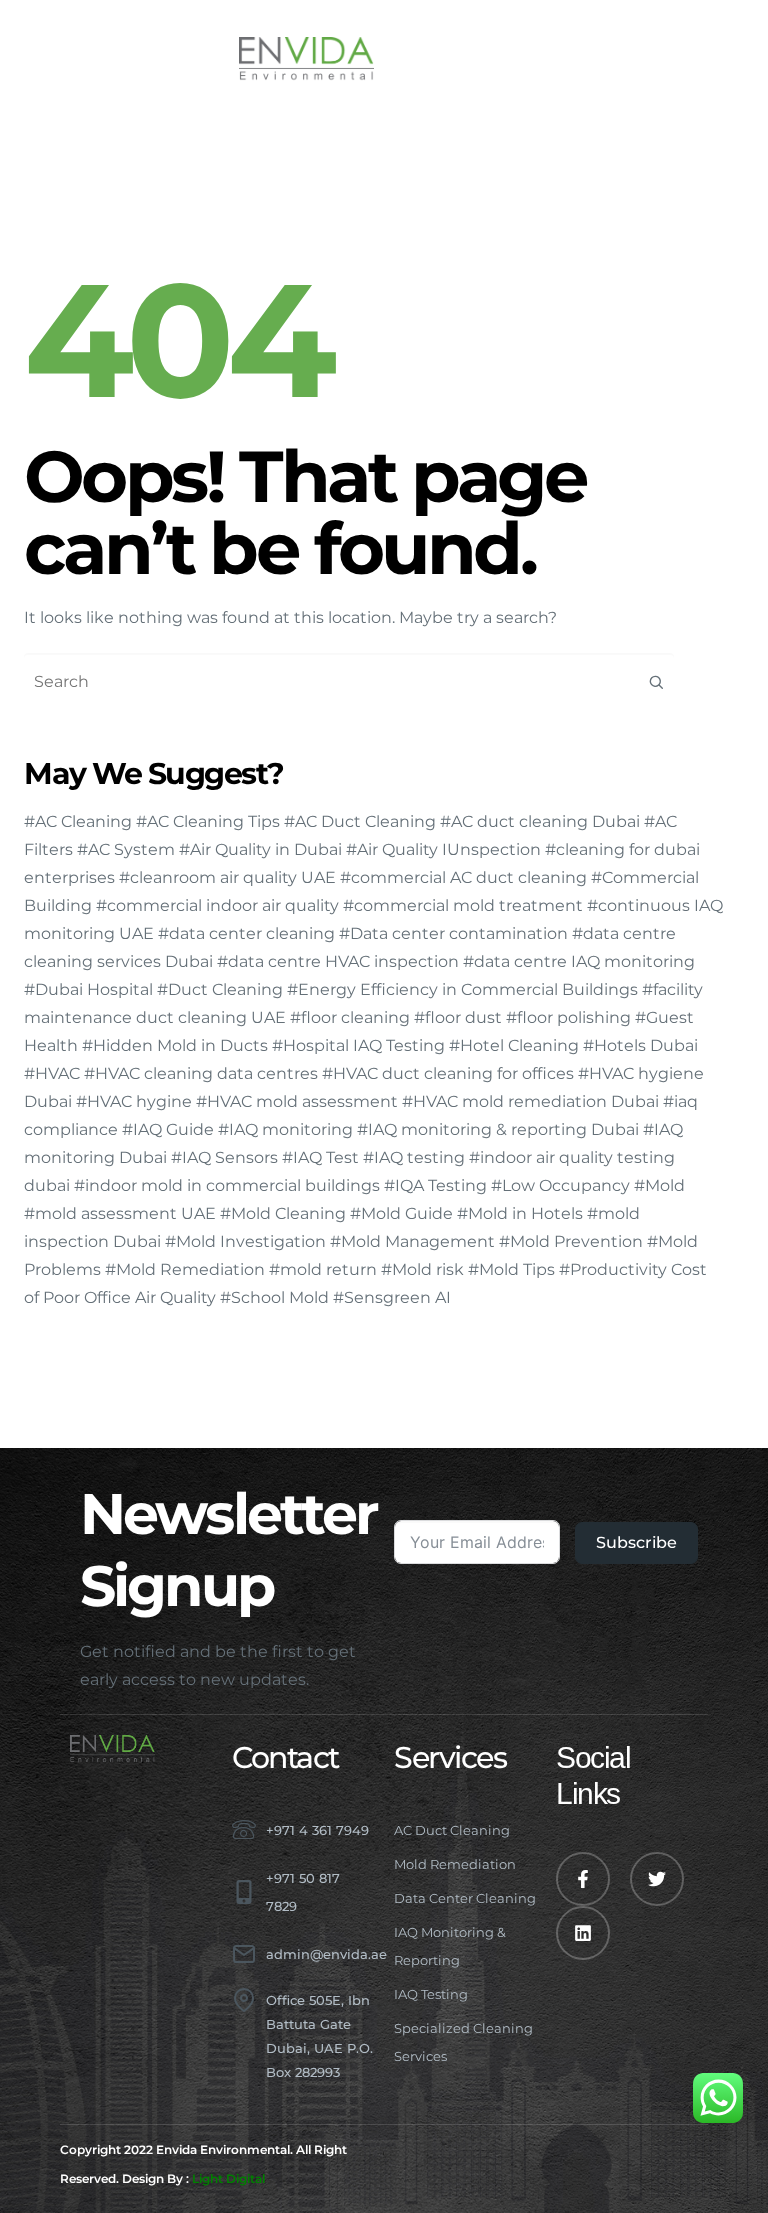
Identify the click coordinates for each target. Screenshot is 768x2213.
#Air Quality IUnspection (443, 849)
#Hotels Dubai (640, 1045)
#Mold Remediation (185, 1269)
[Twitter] (657, 1879)
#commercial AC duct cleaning (463, 877)
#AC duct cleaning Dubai (540, 821)
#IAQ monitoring (285, 1129)
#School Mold (274, 1297)
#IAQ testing (414, 1157)
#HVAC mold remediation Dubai (530, 1101)
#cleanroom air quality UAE (227, 877)
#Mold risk (422, 1269)
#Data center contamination (453, 933)
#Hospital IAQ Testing (358, 1045)
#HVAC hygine (134, 1101)
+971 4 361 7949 (317, 1830)
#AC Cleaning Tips (208, 821)
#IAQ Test (320, 1157)
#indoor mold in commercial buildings (227, 1185)
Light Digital (228, 2178)
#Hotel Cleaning (514, 1045)
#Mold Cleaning (283, 1213)
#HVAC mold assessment (297, 1101)
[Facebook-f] (583, 1879)
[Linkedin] (583, 1933)
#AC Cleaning (78, 821)
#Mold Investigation (245, 1241)
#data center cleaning (246, 933)
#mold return (323, 1269)
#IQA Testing (435, 1185)
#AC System (126, 849)
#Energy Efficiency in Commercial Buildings (462, 989)
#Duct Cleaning (220, 989)
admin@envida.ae (326, 1954)
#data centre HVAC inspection (338, 961)
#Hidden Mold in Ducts (175, 1045)
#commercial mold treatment (463, 905)
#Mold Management (412, 1241)
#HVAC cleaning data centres (201, 1073)
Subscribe (636, 1542)
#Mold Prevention (571, 1241)
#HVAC (52, 1073)
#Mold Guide (401, 1213)
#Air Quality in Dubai (260, 849)
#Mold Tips (511, 1269)
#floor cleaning (350, 1017)
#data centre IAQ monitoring (579, 961)
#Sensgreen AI (392, 1297)
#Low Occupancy (560, 1185)
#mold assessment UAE (120, 1213)
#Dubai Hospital (88, 989)
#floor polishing (568, 1017)
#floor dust (458, 1017)
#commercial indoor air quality (217, 905)
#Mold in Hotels (520, 1213)
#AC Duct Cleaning (360, 821)
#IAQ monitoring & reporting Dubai (498, 1129)
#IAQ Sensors (224, 1157)
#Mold (659, 1185)
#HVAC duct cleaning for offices (448, 1073)
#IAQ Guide (168, 1129)
